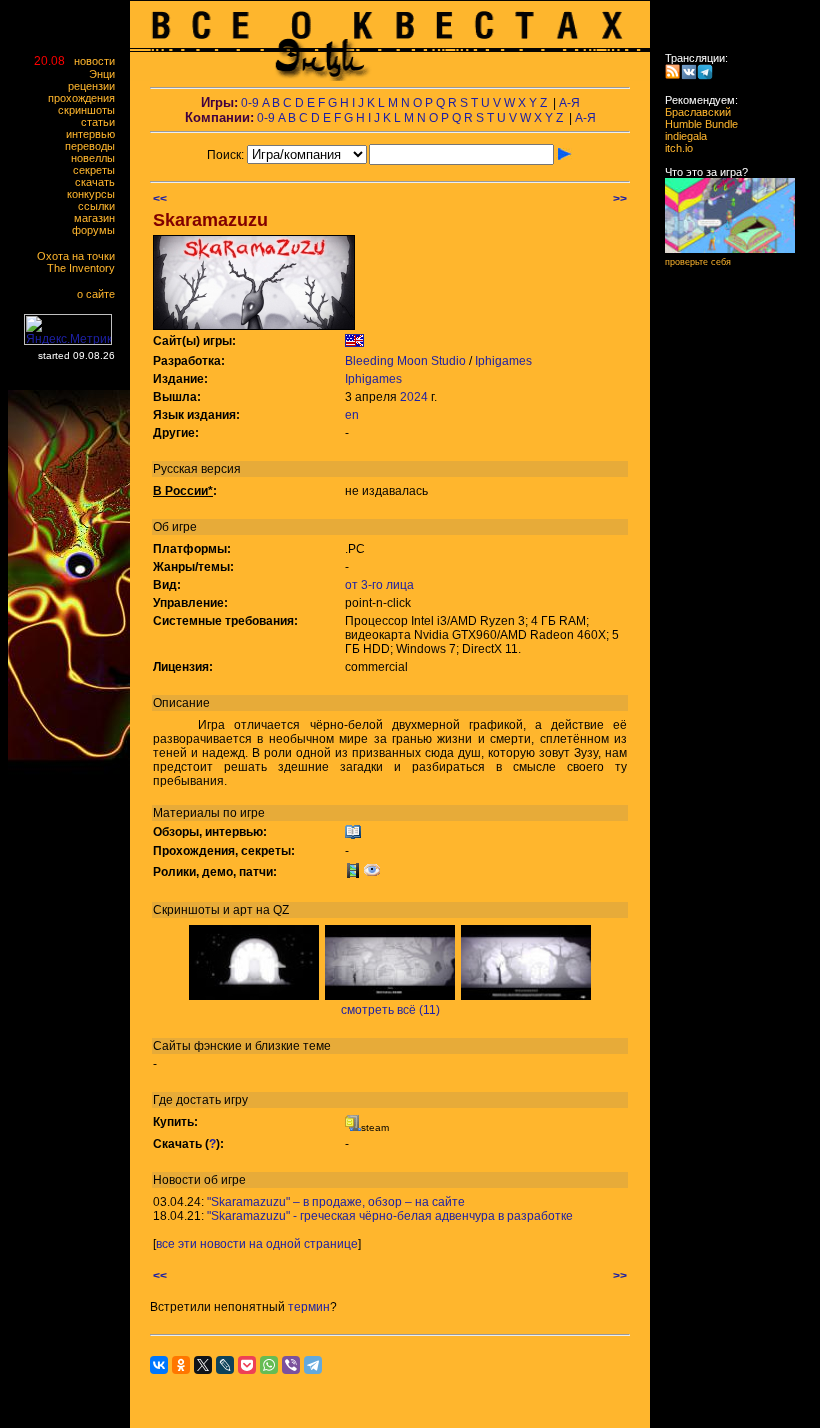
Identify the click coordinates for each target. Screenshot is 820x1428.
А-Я (569, 103)
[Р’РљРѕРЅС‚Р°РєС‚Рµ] (159, 1365)
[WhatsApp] (269, 1365)
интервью (95, 134)
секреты (98, 170)
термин (309, 1307)
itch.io (673, 148)
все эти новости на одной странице (257, 1244)
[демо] (372, 874)
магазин (99, 218)
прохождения (86, 98)
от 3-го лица (379, 585)
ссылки (101, 206)
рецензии (96, 86)
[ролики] (353, 874)
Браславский (692, 112)
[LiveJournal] (225, 1365)
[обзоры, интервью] (353, 836)
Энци (106, 74)
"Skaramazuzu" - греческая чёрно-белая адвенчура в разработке (390, 1216)
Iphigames (503, 361)
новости (99, 61)
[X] (203, 1365)
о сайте (100, 294)
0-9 (250, 103)
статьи (102, 122)
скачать (99, 182)
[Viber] (291, 1365)
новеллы (97, 158)
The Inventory (85, 268)
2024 (414, 397)
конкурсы (95, 194)
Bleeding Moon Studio (405, 361)
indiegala (680, 136)
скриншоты (91, 110)
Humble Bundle (695, 124)
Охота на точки (80, 256)
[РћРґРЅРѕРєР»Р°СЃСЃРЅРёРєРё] (181, 1365)
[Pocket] (247, 1365)
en (352, 415)
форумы (98, 230)
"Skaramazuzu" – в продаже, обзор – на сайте (336, 1202)
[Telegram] (313, 1365)
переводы (94, 146)
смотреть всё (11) (390, 1010)
